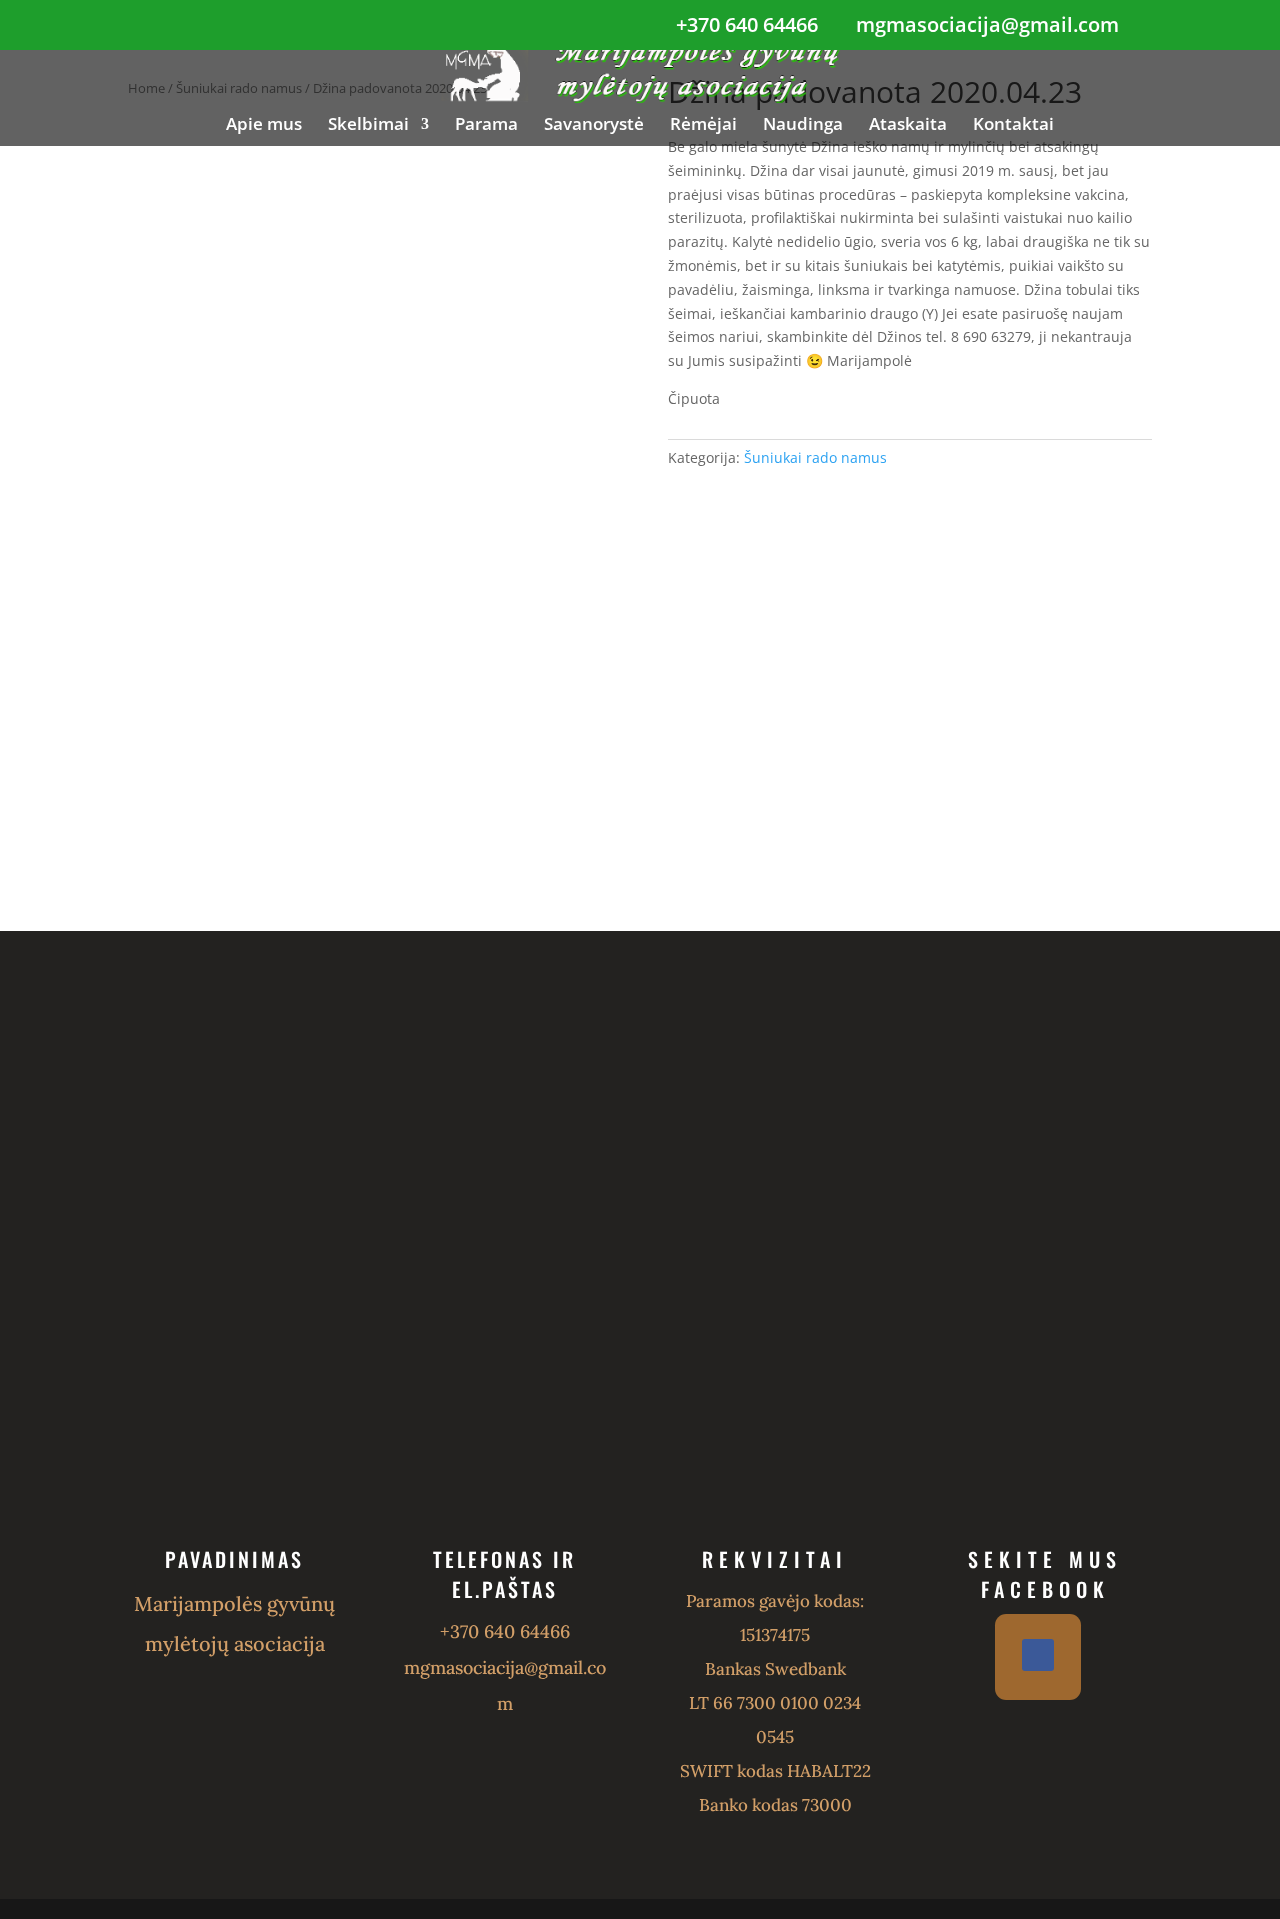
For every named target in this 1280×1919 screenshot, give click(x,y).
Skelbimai (368, 126)
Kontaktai (1013, 126)
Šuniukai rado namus (815, 457)
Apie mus (264, 126)
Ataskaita (908, 126)
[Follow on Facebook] (1038, 1655)
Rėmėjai (703, 126)
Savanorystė (594, 126)
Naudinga (803, 126)
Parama (486, 126)
